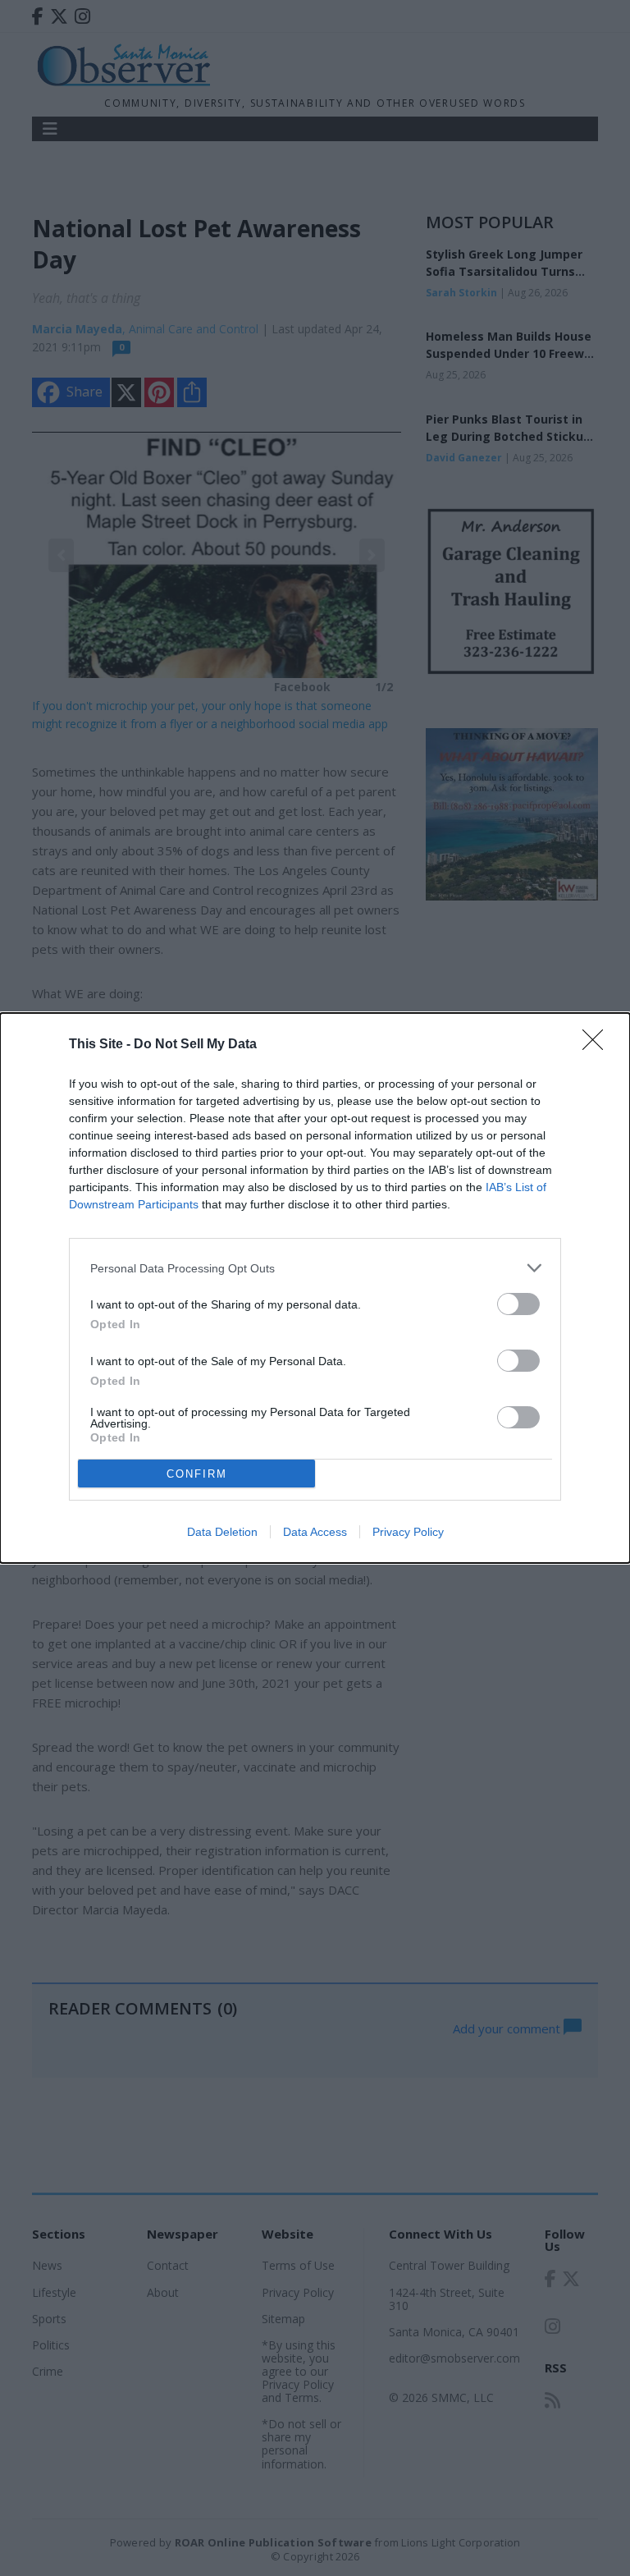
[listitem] (315, 1268)
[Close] (598, 1045)
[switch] (518, 1304)
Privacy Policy (408, 1532)
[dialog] (315, 1288)
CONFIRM (197, 1474)
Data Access (315, 1532)
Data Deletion (222, 1532)
